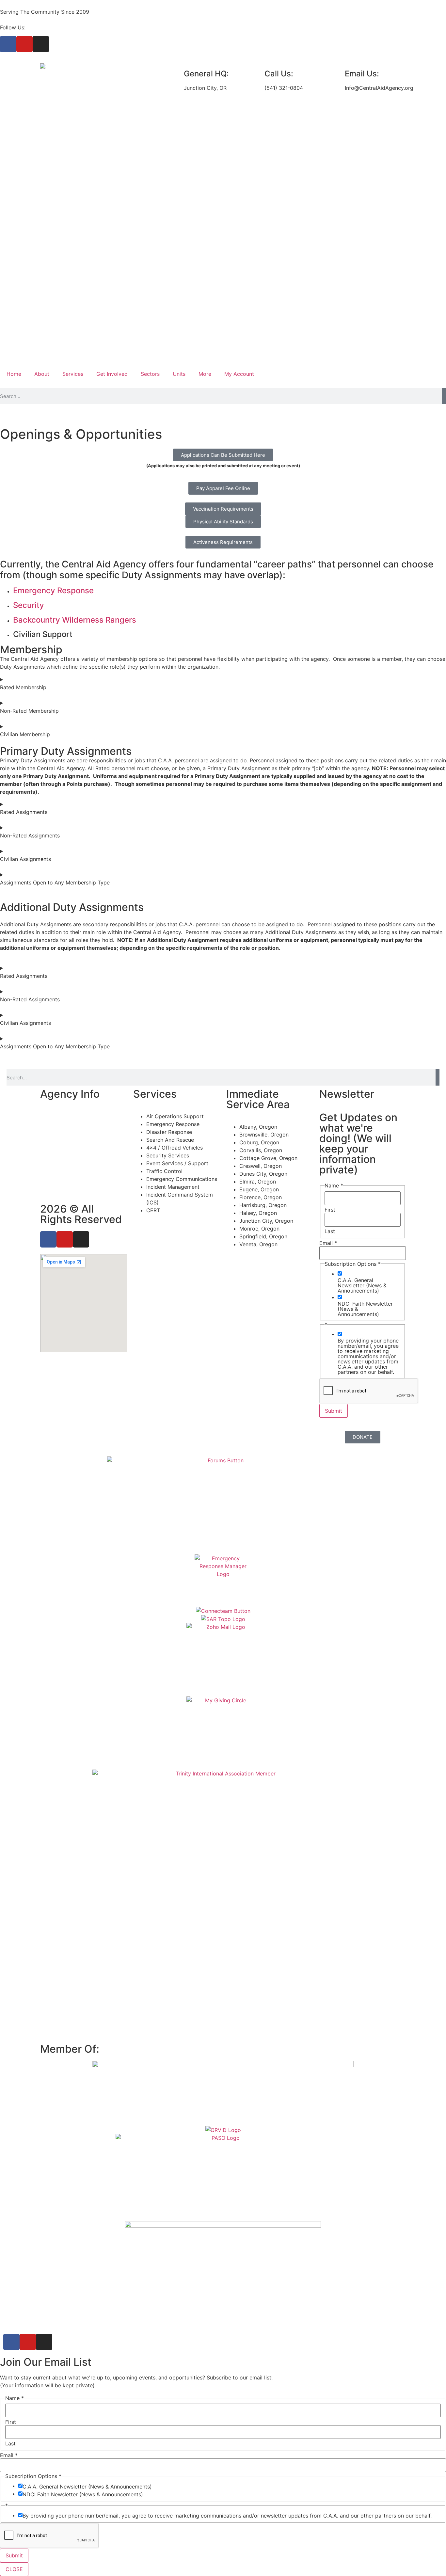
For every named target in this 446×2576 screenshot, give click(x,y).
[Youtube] (24, 44)
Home (14, 374)
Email (328, 1243)
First (330, 1210)
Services (73, 374)
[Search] (444, 396)
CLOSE (14, 2569)
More (205, 374)
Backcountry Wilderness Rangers (75, 620)
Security (29, 605)
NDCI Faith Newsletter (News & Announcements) (365, 1309)
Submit (334, 1411)
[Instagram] (41, 44)
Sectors (150, 374)
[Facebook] (8, 44)
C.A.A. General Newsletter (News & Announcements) (362, 1285)
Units (179, 374)
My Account (239, 374)
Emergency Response (53, 590)
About (42, 374)
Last (330, 1231)
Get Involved (112, 374)
